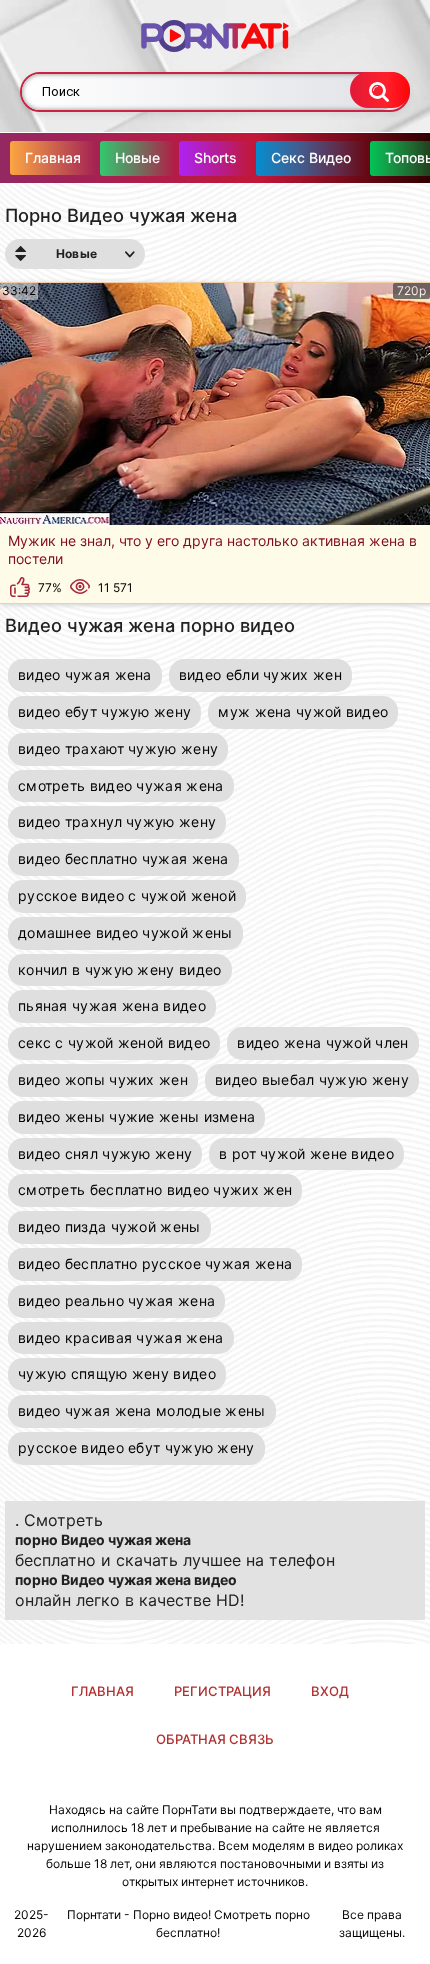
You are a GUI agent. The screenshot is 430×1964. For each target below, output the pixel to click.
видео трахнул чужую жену (117, 821)
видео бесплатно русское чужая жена (155, 1263)
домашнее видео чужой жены (125, 932)
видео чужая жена (85, 674)
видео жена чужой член (322, 1042)
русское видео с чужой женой (127, 895)
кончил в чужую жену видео (120, 969)
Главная (53, 157)
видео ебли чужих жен (260, 674)
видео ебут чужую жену (104, 711)
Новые (137, 157)
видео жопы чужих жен (103, 1079)
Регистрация (222, 1691)
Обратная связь (215, 1739)
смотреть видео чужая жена (121, 785)
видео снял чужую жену (105, 1153)
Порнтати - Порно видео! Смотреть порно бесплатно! (188, 1923)
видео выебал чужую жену (312, 1079)
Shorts (215, 157)
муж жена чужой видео (303, 711)
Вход (330, 1691)
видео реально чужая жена (116, 1300)
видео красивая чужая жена (121, 1337)
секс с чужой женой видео (114, 1042)
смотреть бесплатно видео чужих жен (155, 1189)
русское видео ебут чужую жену (136, 1447)
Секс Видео (311, 157)
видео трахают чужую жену (118, 748)
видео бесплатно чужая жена (123, 858)
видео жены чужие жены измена (136, 1116)
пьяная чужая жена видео (112, 1005)
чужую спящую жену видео (117, 1373)
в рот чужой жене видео (306, 1153)
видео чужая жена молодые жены (142, 1410)
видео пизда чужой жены (109, 1226)
